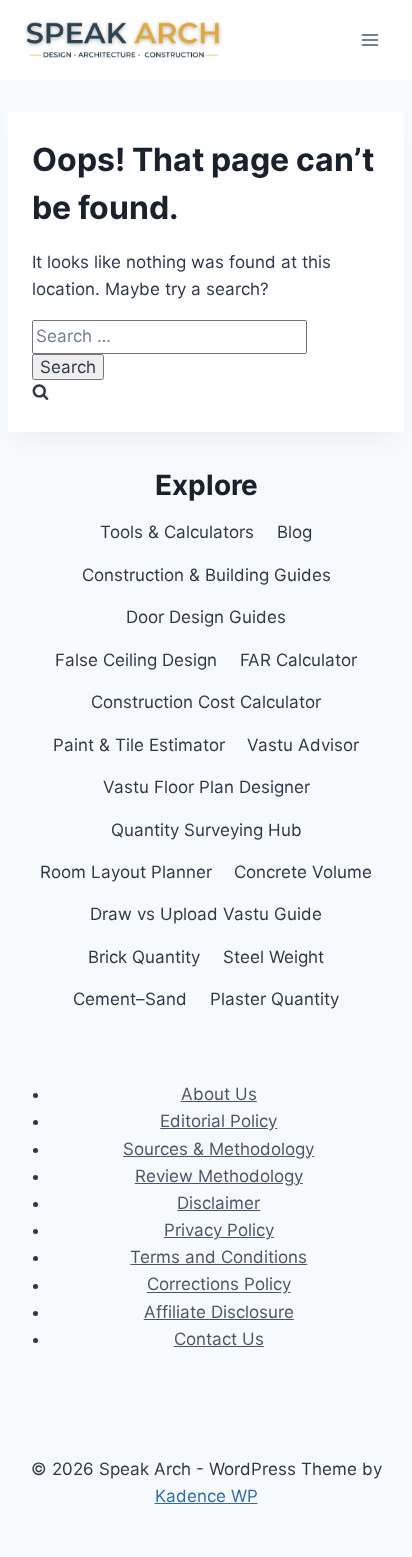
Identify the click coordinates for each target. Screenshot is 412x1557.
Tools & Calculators (177, 532)
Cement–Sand (130, 999)
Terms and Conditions (218, 1257)
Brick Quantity (144, 957)
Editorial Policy (218, 1121)
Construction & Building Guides (206, 575)
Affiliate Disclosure (219, 1312)
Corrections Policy (219, 1285)
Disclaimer (218, 1203)
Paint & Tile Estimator (139, 745)
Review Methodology (219, 1176)
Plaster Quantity (274, 999)
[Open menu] (369, 39)
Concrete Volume (303, 872)
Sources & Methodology (218, 1149)
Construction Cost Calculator (206, 702)
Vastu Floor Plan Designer (206, 787)
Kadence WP (206, 1496)
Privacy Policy (219, 1230)
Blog (294, 532)
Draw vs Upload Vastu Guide (206, 914)
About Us (219, 1094)
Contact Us (219, 1339)
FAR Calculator (298, 660)
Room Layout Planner (126, 872)
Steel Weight (273, 957)
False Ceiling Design (136, 660)
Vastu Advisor (303, 745)
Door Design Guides (206, 617)
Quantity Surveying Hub (206, 830)
